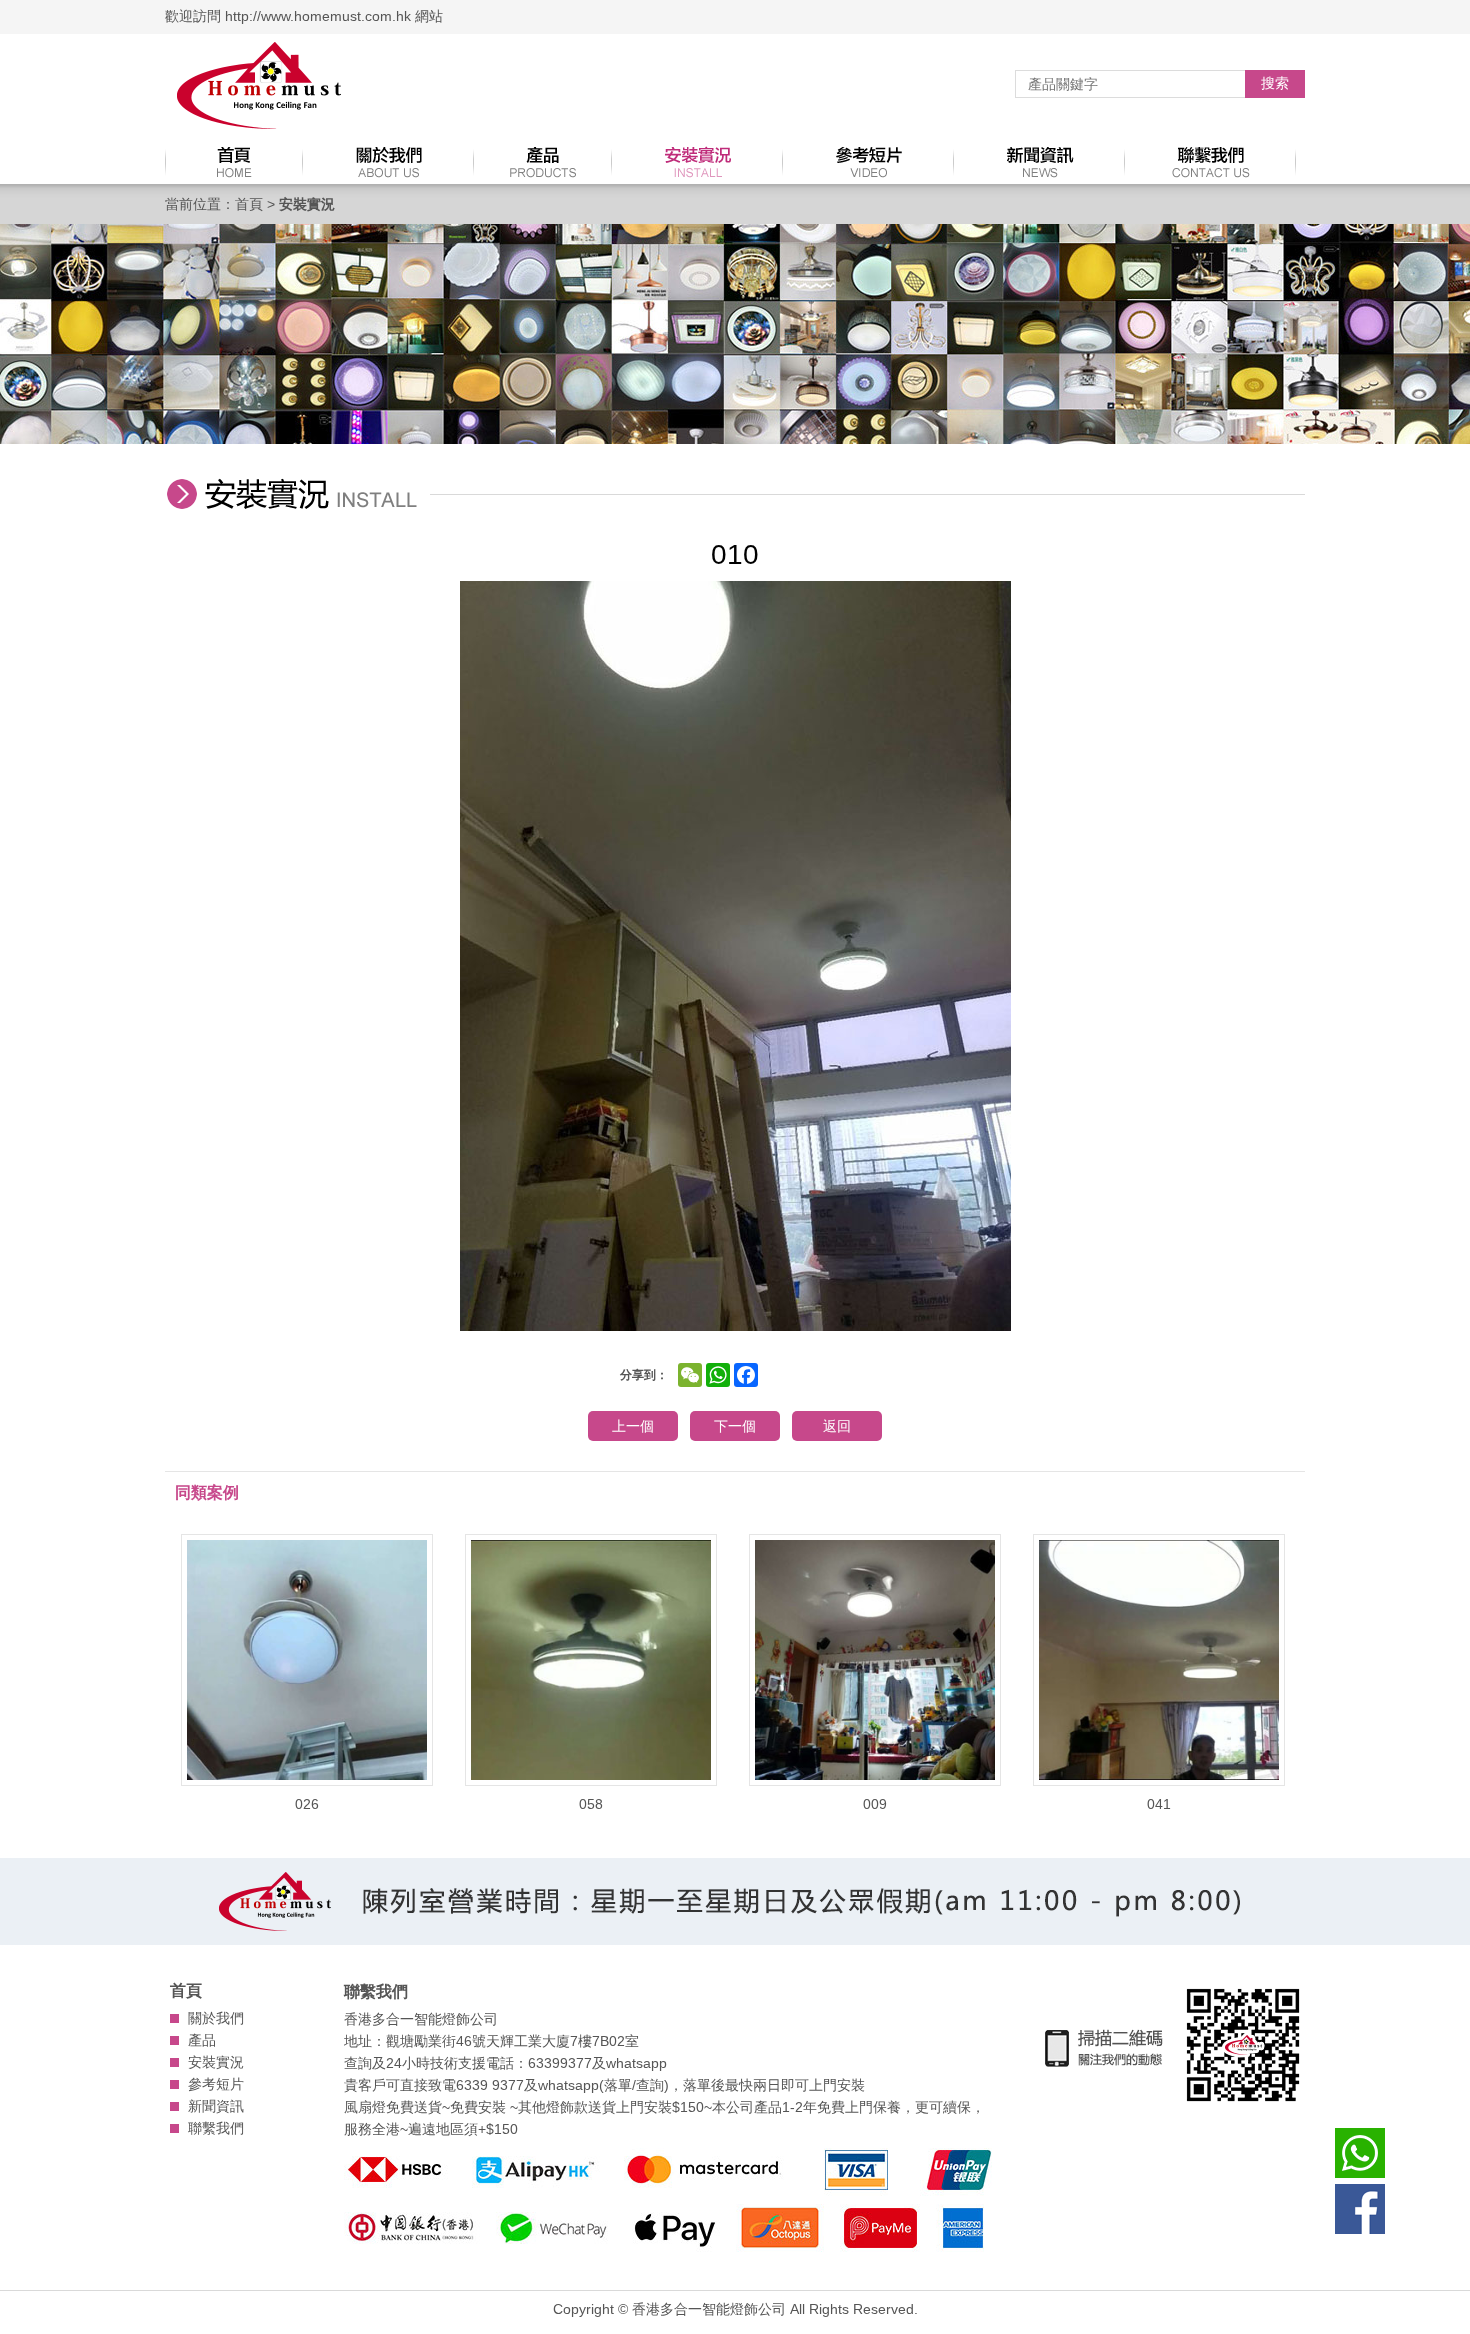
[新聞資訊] (1039, 162)
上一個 (633, 1426)
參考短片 (216, 2084)
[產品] (543, 162)
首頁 (249, 204)
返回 (837, 1426)
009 (875, 1804)
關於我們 (216, 2018)
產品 (202, 2040)
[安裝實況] (697, 162)
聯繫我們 (216, 2128)
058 (591, 1804)
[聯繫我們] (1210, 162)
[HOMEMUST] (260, 87)
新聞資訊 (216, 2106)
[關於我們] (388, 162)
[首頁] (234, 162)
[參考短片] (868, 162)
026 (307, 1804)
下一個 (735, 1426)
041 (1159, 1804)
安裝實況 (216, 2062)
